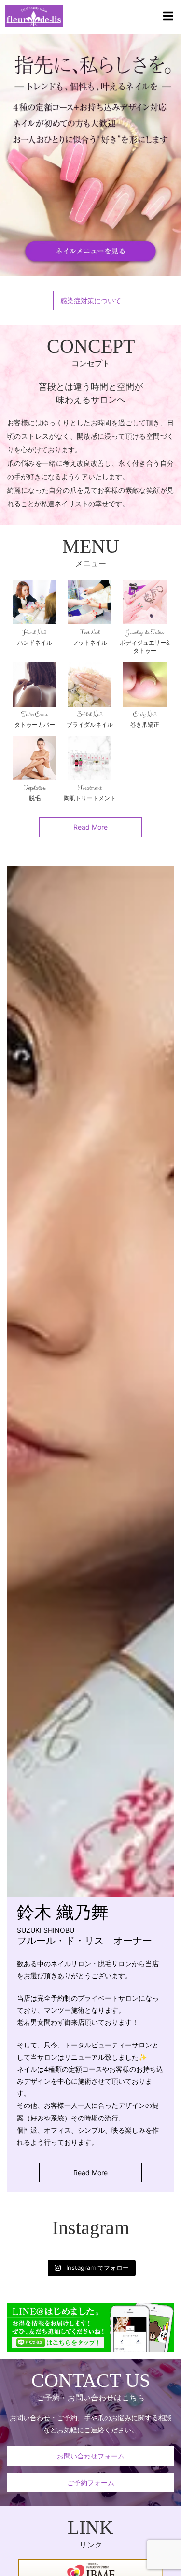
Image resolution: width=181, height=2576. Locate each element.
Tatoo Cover (35, 714)
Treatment (90, 788)
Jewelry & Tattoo (145, 632)
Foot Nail (90, 632)
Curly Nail (145, 714)
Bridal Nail (90, 714)
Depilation (35, 788)
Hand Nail (35, 632)
